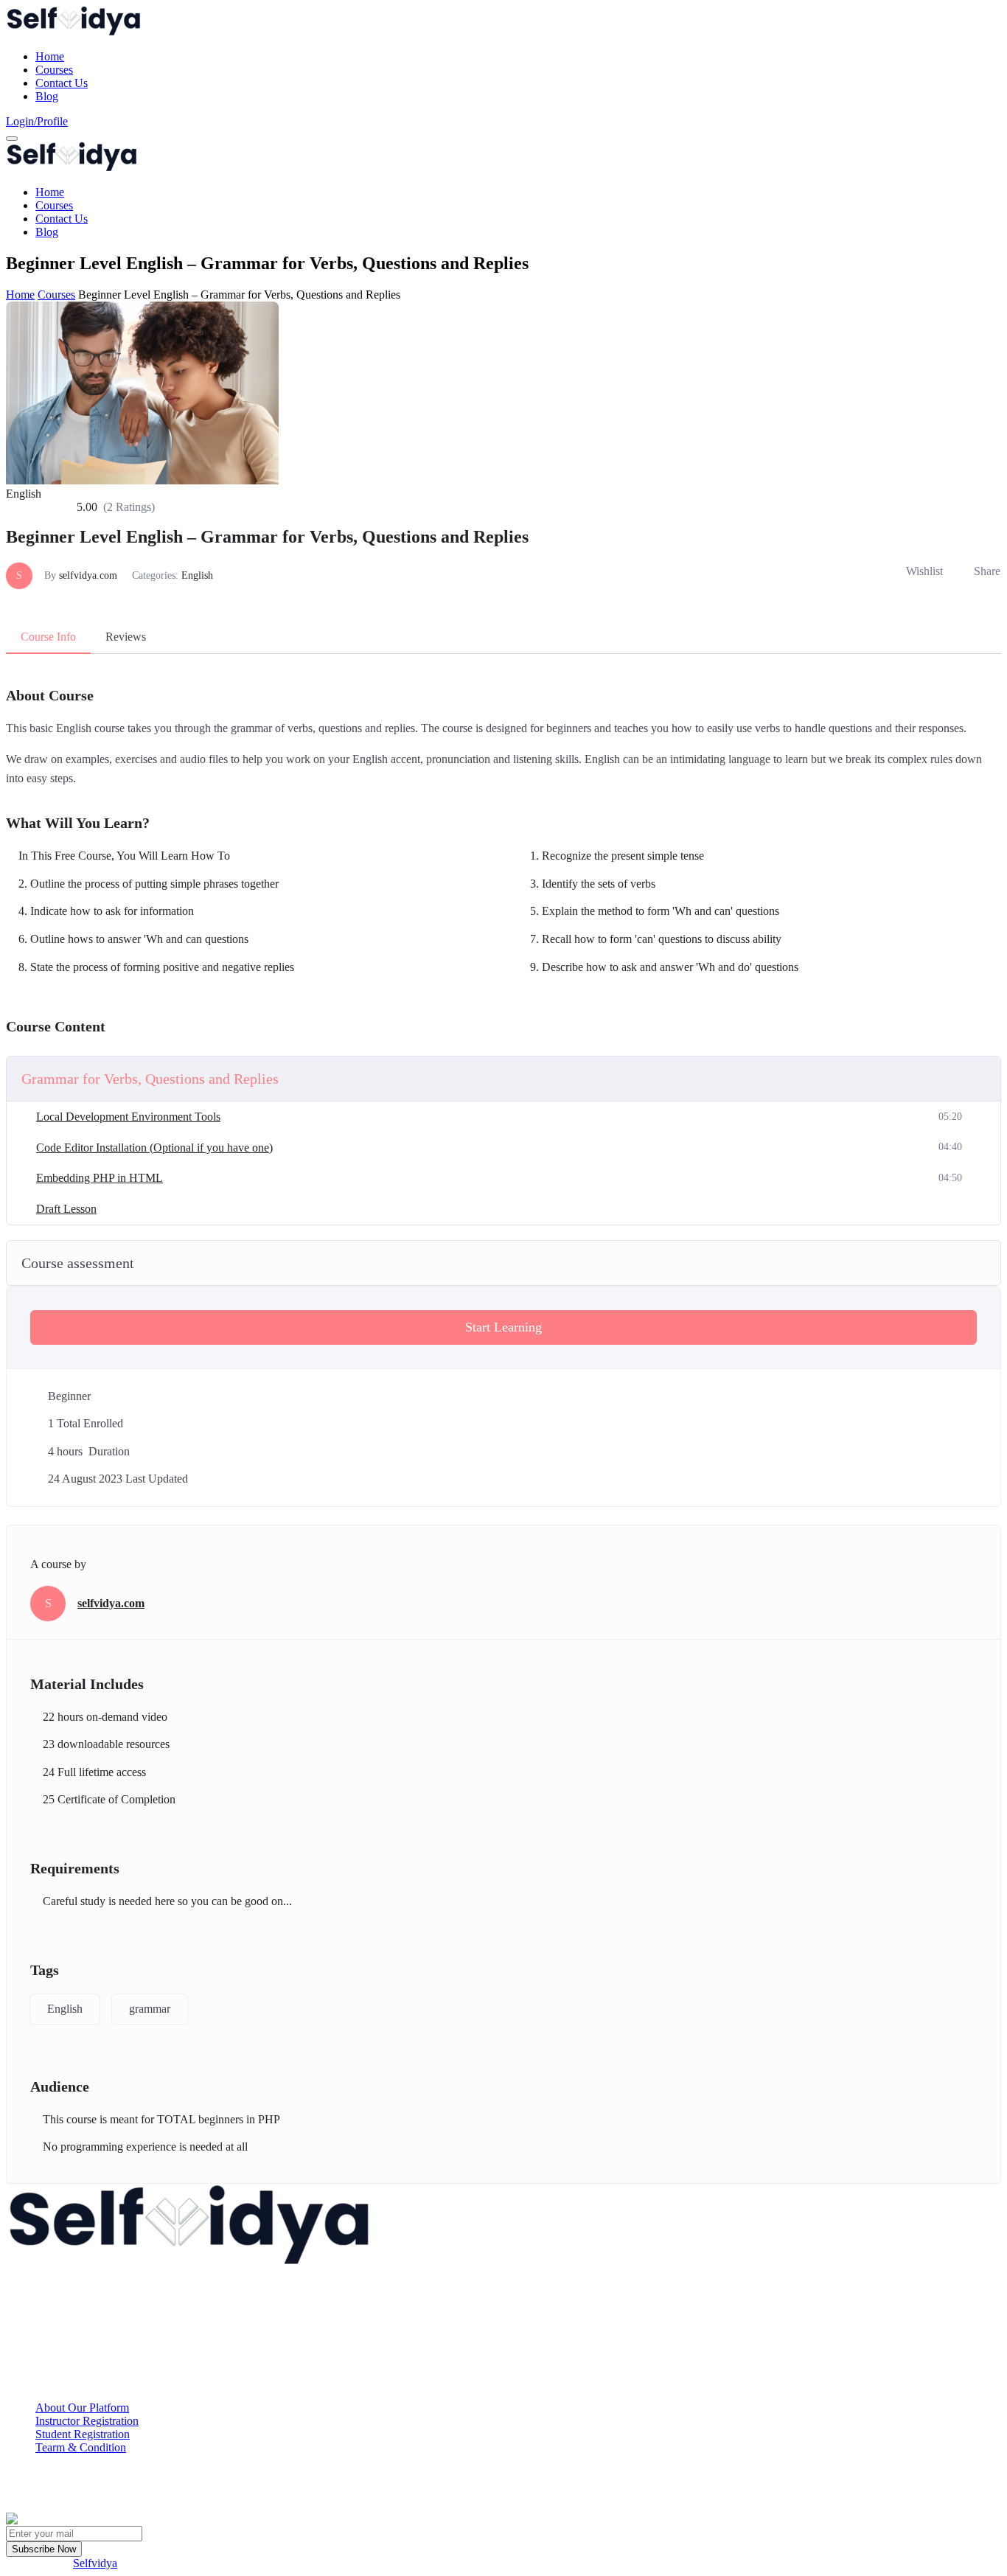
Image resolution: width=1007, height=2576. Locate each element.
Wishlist (924, 571)
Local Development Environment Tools (128, 1117)
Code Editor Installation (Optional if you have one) (154, 1148)
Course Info (48, 637)
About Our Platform (82, 2408)
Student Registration (83, 2434)
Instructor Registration (87, 2421)
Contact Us (62, 83)
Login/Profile (37, 121)
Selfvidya (95, 2563)
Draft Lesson (66, 1209)
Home (50, 56)
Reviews (126, 637)
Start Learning (503, 1327)
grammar (150, 2009)
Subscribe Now (44, 2549)
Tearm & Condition (81, 2447)
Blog (47, 96)
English (197, 575)
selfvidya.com (88, 575)
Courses (54, 70)
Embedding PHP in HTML (100, 1178)
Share (987, 571)
